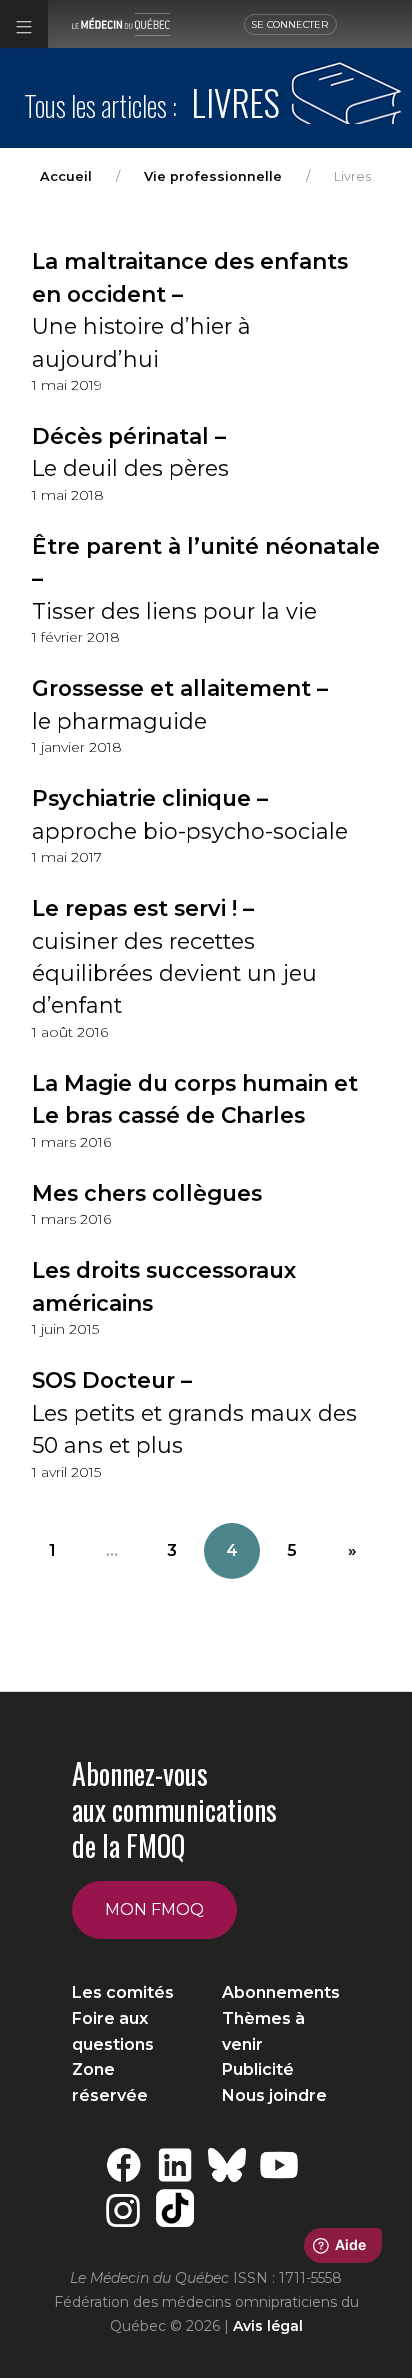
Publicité (258, 2069)
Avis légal (268, 2326)
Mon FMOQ (154, 1909)
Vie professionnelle (213, 176)
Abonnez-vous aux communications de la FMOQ (174, 1810)
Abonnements (281, 1992)
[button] (24, 24)
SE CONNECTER (290, 24)
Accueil (66, 176)
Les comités (123, 1992)
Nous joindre (274, 2095)
